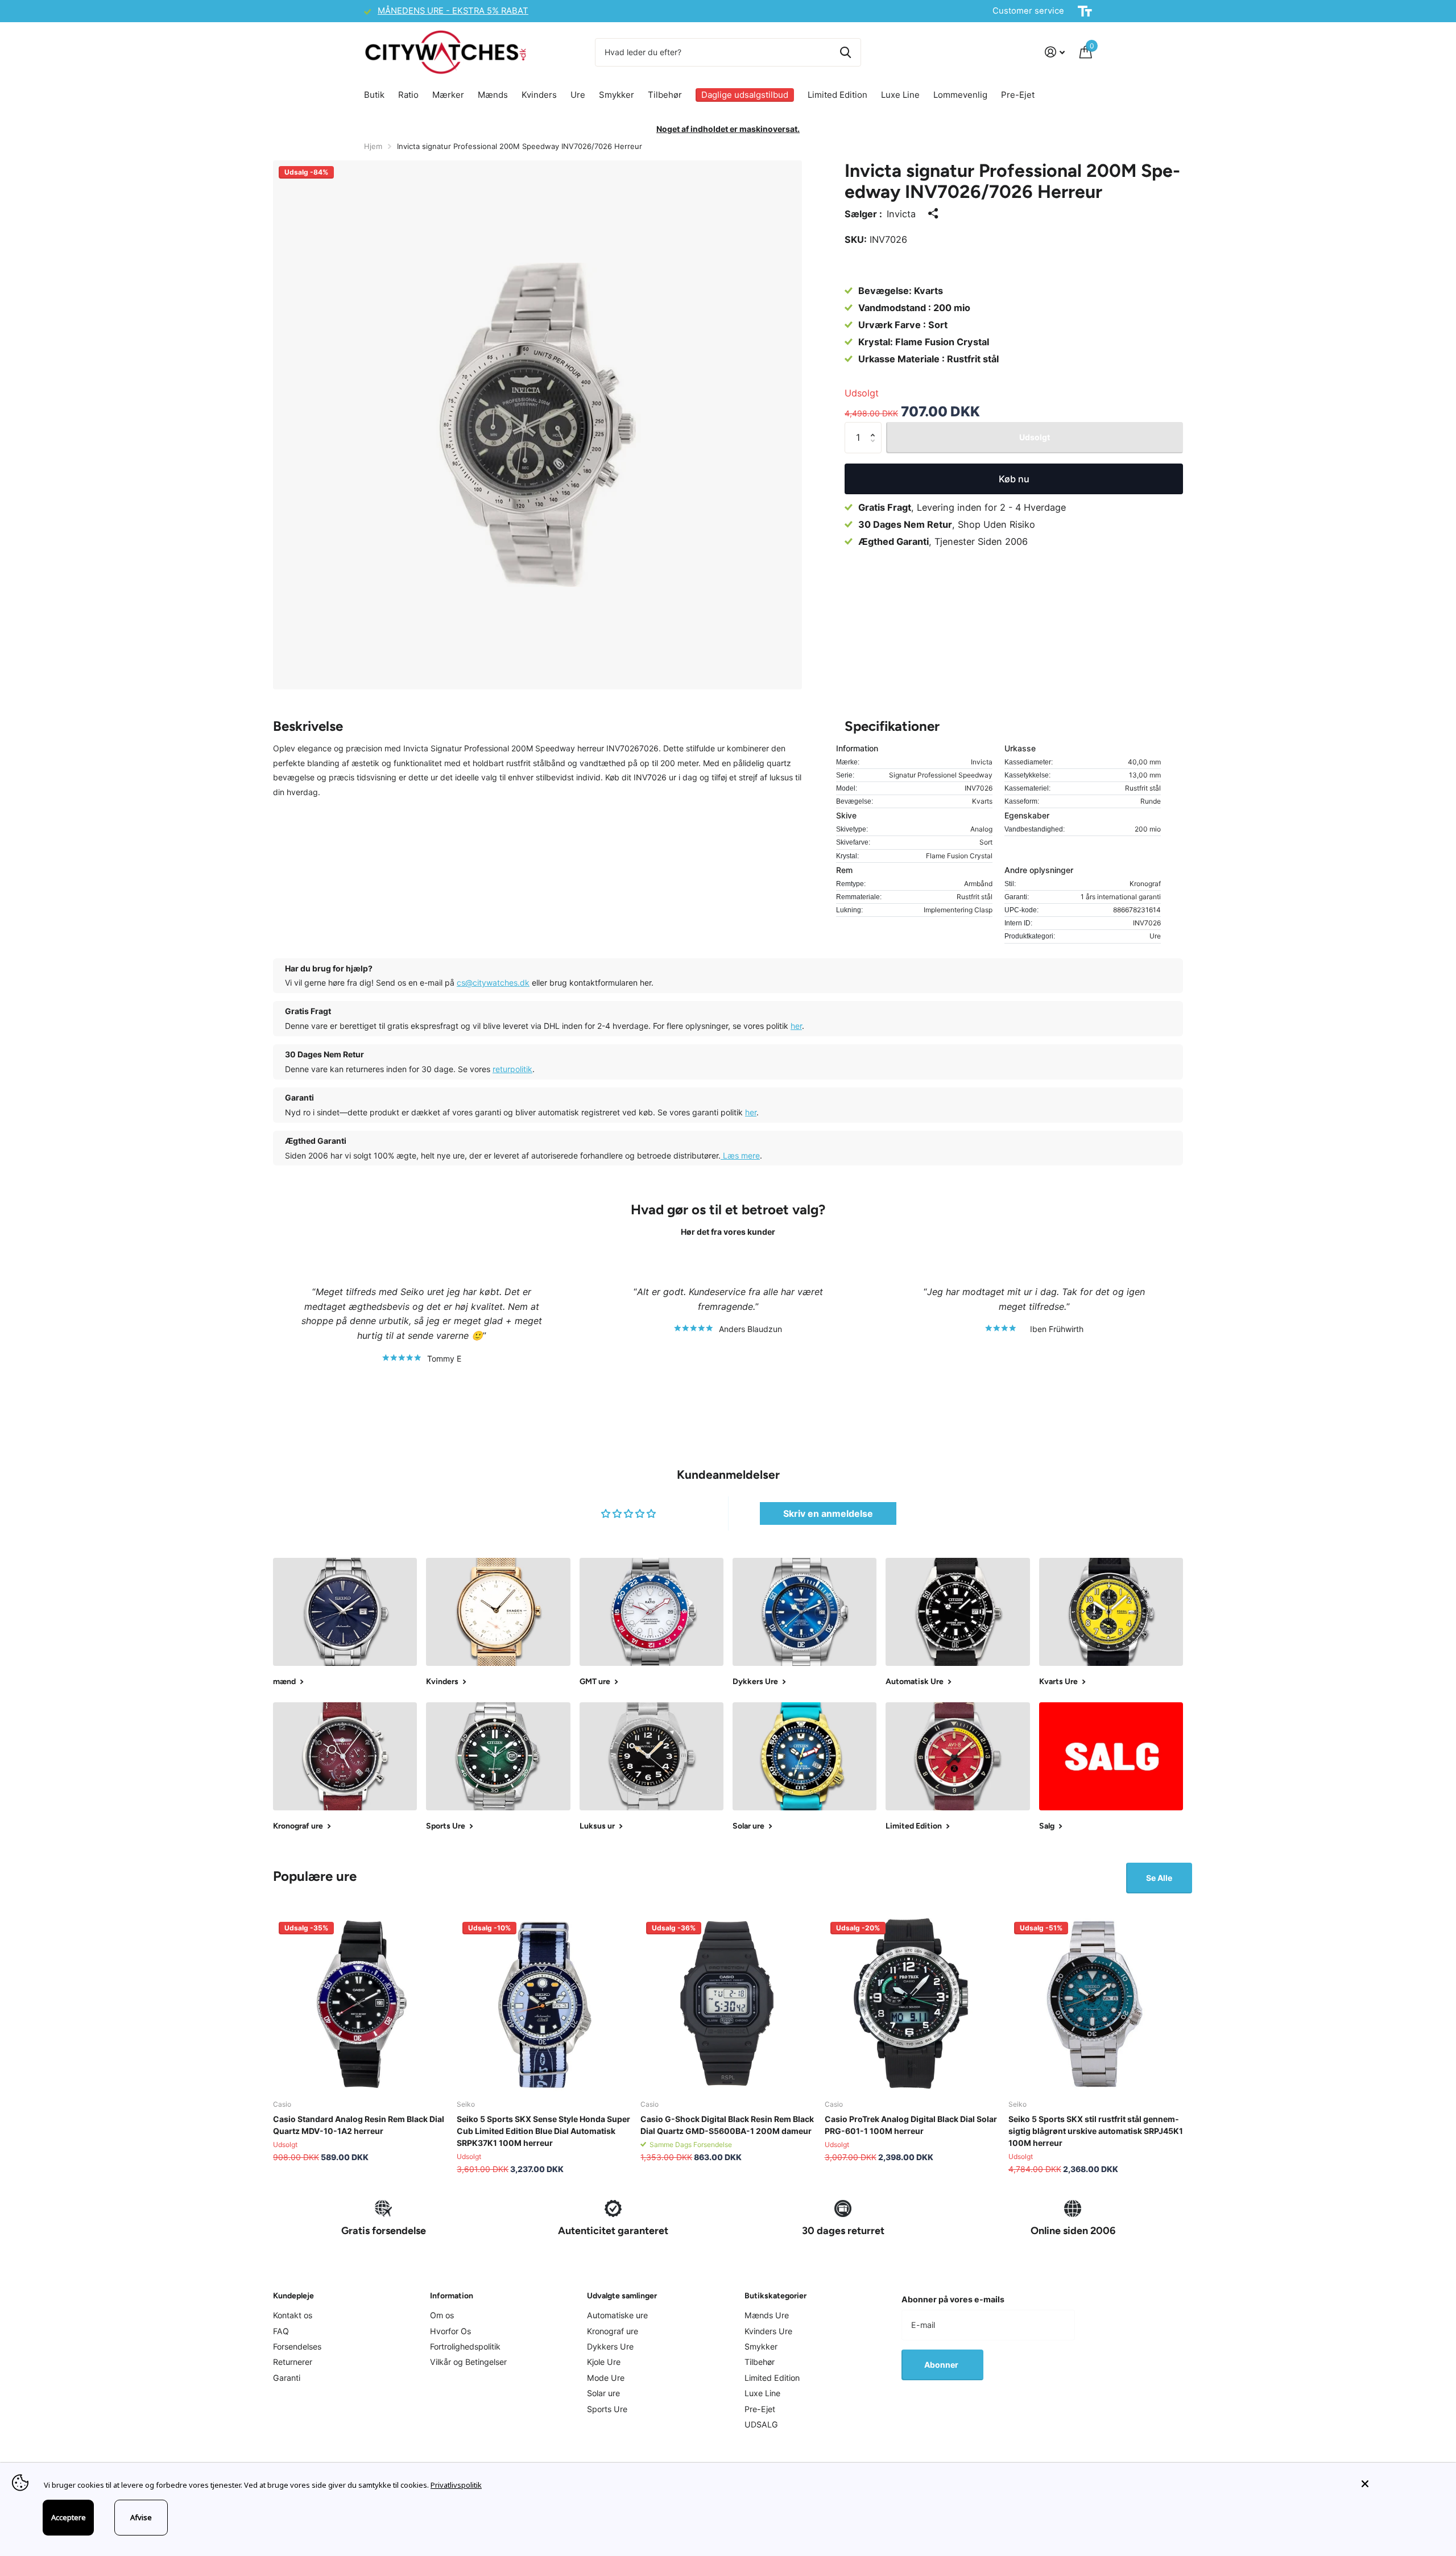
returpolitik (512, 1069)
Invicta (901, 214)
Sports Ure (607, 2409)
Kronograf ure (613, 2331)
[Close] (1400, 2484)
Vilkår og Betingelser (468, 2362)
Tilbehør (665, 95)
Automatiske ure (617, 2315)
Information (452, 2296)
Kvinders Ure (768, 2331)
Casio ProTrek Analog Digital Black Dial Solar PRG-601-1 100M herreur (911, 2125)
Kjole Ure (604, 2362)
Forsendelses (297, 2346)
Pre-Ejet (1018, 95)
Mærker (448, 95)
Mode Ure (606, 2378)
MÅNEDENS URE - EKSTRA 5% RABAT (453, 11)
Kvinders (539, 95)
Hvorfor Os (450, 2331)
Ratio (408, 95)
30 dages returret (843, 2231)
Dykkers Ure (610, 2346)
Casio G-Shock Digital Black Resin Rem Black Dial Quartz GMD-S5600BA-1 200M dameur (727, 2125)
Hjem (373, 146)
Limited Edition (837, 95)
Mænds (493, 95)
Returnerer (293, 2362)
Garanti (287, 2378)
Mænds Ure (767, 2315)
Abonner (942, 2365)
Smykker (617, 95)
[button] (876, 427)
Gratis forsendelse (384, 2231)
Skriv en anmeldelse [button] (828, 1513)
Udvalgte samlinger (622, 2296)
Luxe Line (900, 95)
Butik (374, 95)
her (796, 1026)
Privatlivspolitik (456, 2485)
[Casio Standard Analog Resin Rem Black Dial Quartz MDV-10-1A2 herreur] (360, 2003)
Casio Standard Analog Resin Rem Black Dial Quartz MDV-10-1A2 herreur (359, 2125)
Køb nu (1014, 479)
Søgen (845, 52)
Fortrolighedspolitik (465, 2346)
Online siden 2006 (1073, 2231)
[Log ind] (1055, 52)
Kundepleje (293, 2296)
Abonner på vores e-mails (953, 2299)
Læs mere (740, 1155)
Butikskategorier (775, 2296)
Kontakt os (293, 2315)
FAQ (281, 2331)
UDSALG (761, 2424)
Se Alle (1159, 1878)
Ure (578, 95)
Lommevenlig (960, 95)
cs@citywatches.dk (493, 983)
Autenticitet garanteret (613, 2231)
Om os (442, 2315)
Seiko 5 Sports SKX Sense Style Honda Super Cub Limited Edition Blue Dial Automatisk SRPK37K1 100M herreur (543, 2131)
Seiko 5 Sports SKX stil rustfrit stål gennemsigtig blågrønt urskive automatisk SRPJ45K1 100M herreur (1096, 2131)
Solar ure (603, 2393)
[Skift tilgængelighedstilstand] (1085, 11)
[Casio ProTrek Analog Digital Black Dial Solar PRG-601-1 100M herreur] (912, 2003)
